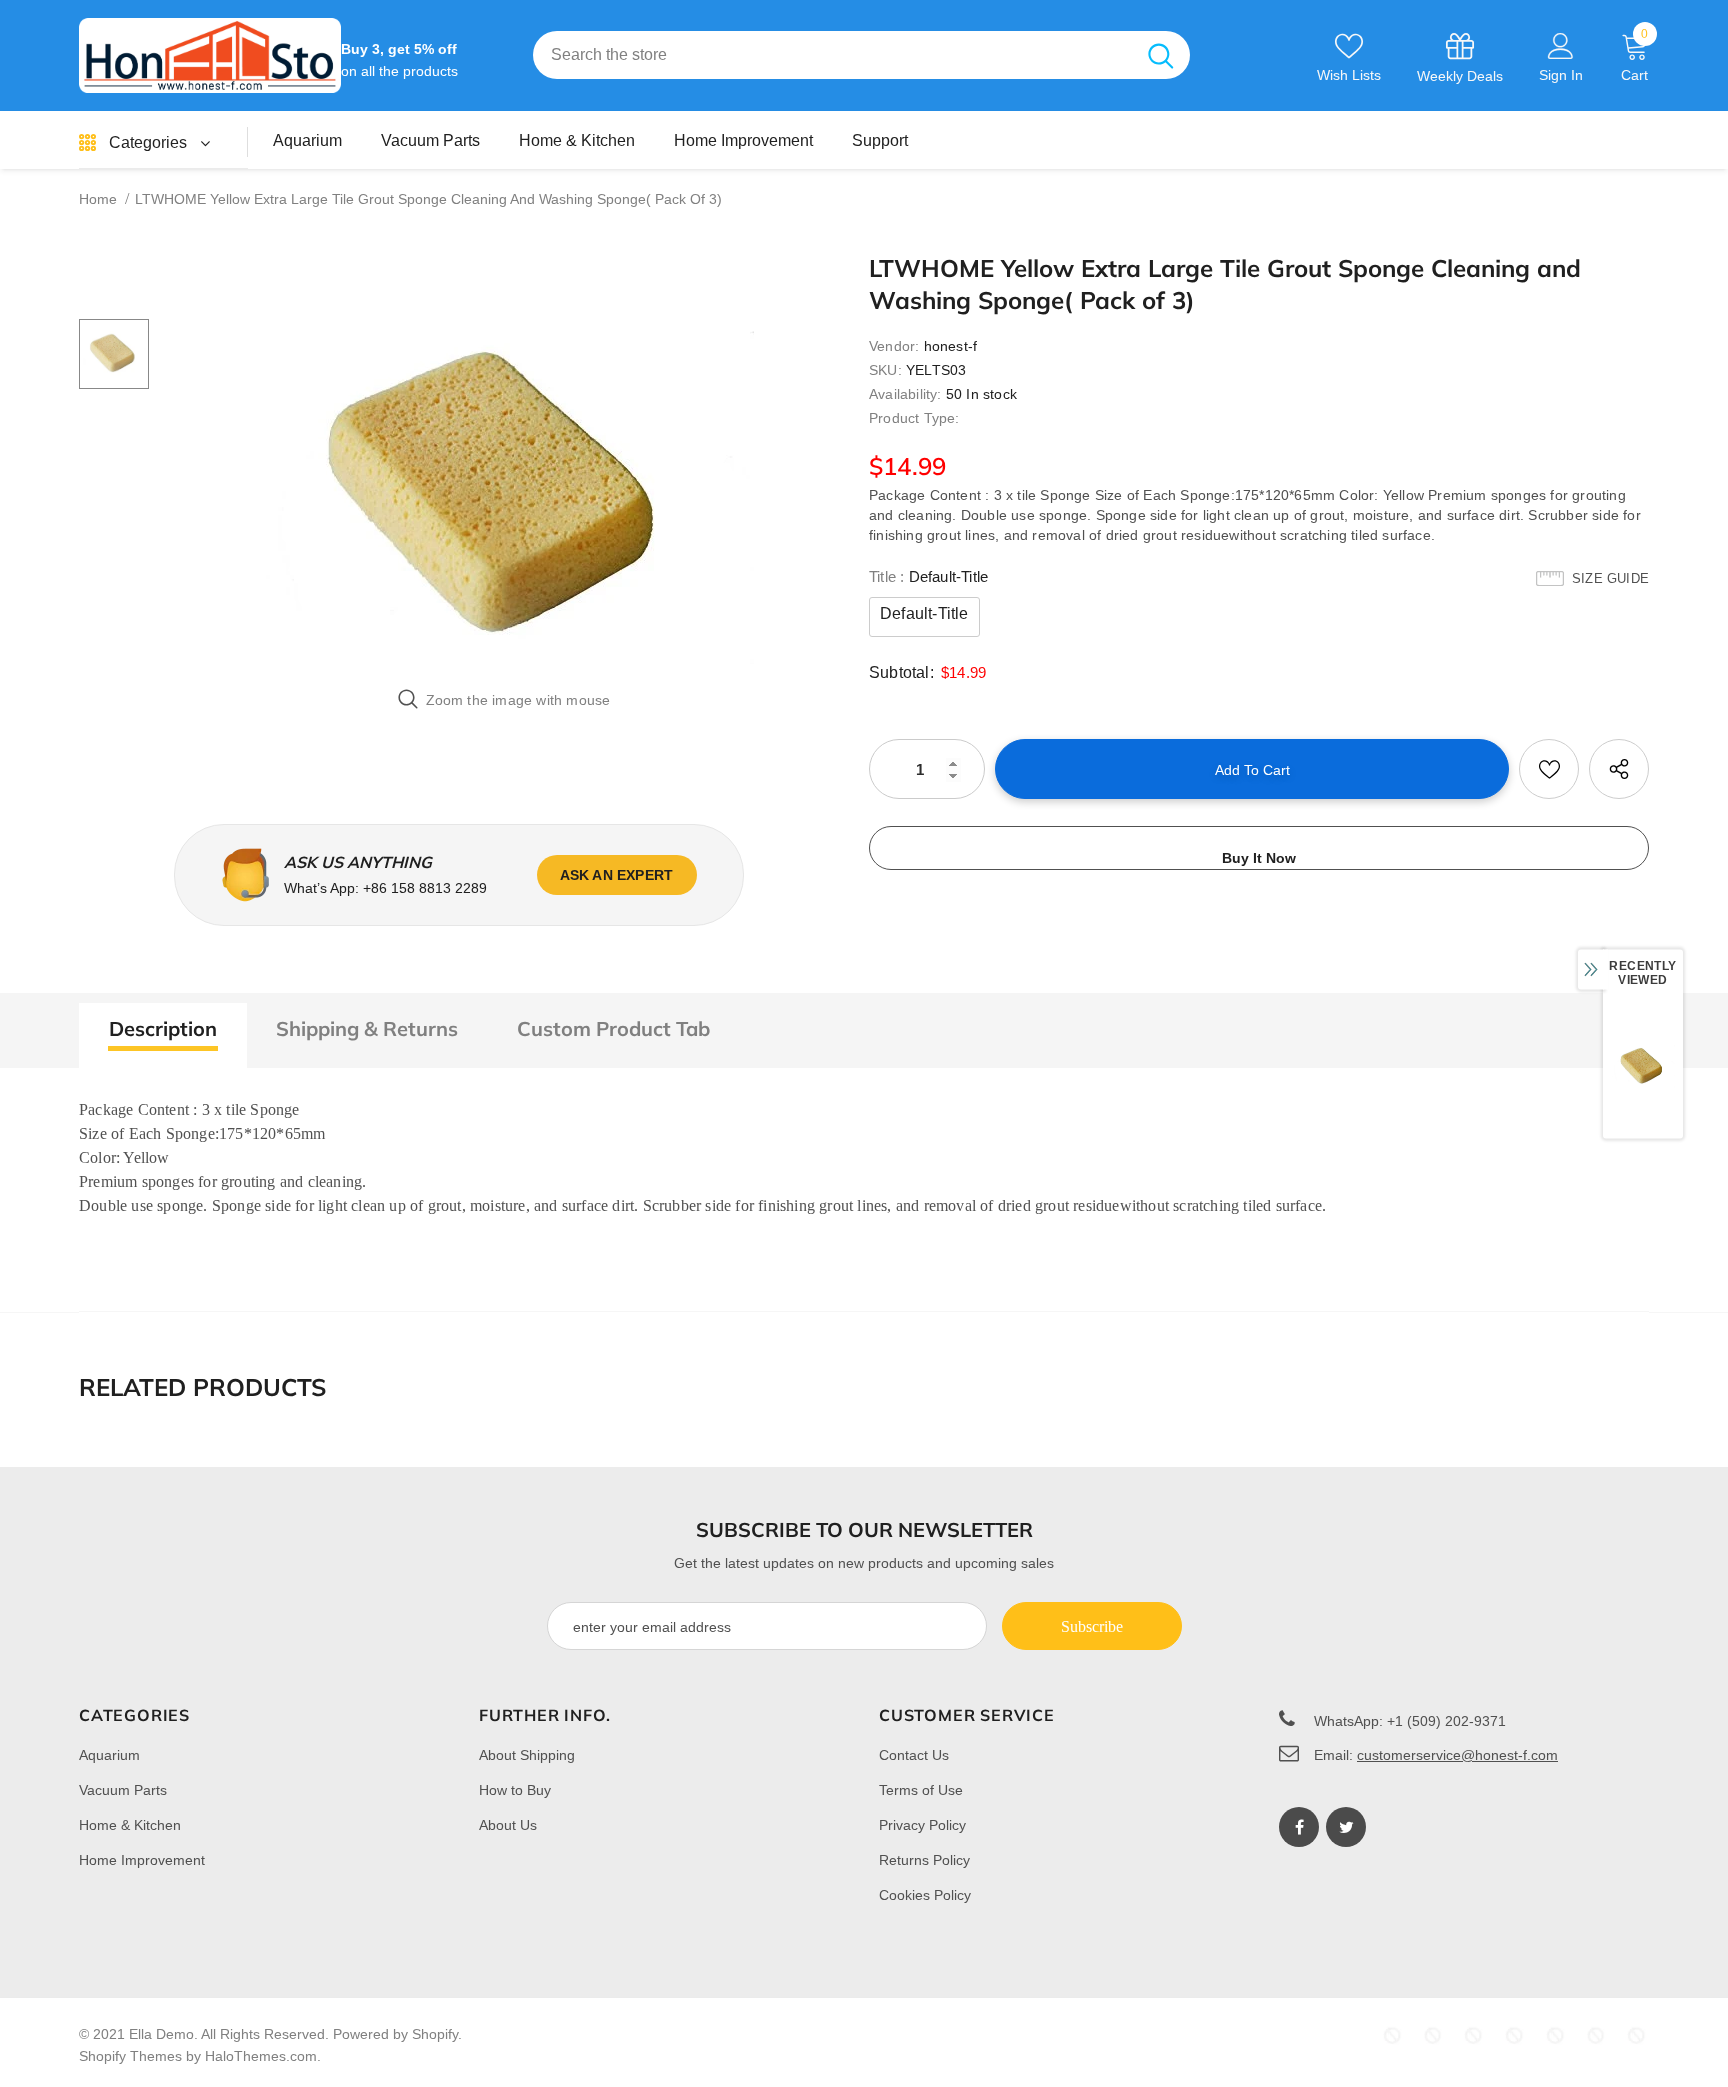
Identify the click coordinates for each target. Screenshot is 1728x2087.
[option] (504, 497)
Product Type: (914, 418)
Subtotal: (901, 672)
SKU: (885, 370)
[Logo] (210, 55)
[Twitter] (1346, 1827)
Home (98, 199)
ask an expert (617, 875)
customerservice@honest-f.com (1457, 1755)
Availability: (905, 394)
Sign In (1561, 75)
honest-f (951, 346)
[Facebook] (1299, 1827)
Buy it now (1259, 858)
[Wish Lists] (1549, 769)
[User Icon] (1561, 45)
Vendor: (894, 346)
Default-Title (924, 613)
